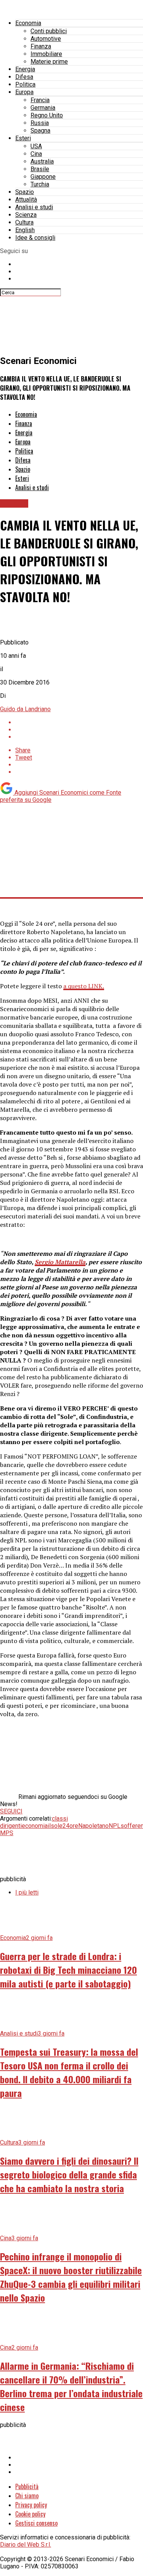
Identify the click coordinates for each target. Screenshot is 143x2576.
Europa (24, 92)
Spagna (40, 131)
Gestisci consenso (36, 2523)
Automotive (46, 39)
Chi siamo (27, 2496)
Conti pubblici (49, 31)
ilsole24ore (63, 1826)
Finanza (41, 46)
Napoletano (93, 1826)
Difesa (24, 77)
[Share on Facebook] (79, 722)
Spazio (25, 192)
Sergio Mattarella (60, 1262)
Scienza (26, 215)
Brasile (40, 169)
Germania (43, 108)
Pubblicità (27, 2486)
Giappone (43, 177)
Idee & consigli (35, 238)
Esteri (23, 138)
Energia (25, 69)
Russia (40, 123)
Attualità (26, 200)
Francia (40, 100)
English (25, 230)
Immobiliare (46, 54)
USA (36, 146)
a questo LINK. (84, 986)
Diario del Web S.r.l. (26, 2545)
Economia (28, 23)
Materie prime (49, 62)
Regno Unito (47, 115)
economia (35, 1826)
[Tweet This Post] (79, 730)
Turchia (40, 184)
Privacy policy (31, 2505)
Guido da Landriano (25, 709)
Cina (36, 154)
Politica (25, 84)
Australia (42, 161)
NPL (115, 1826)
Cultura (24, 222)
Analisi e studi (34, 207)
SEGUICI (11, 1811)
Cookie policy (30, 2514)
